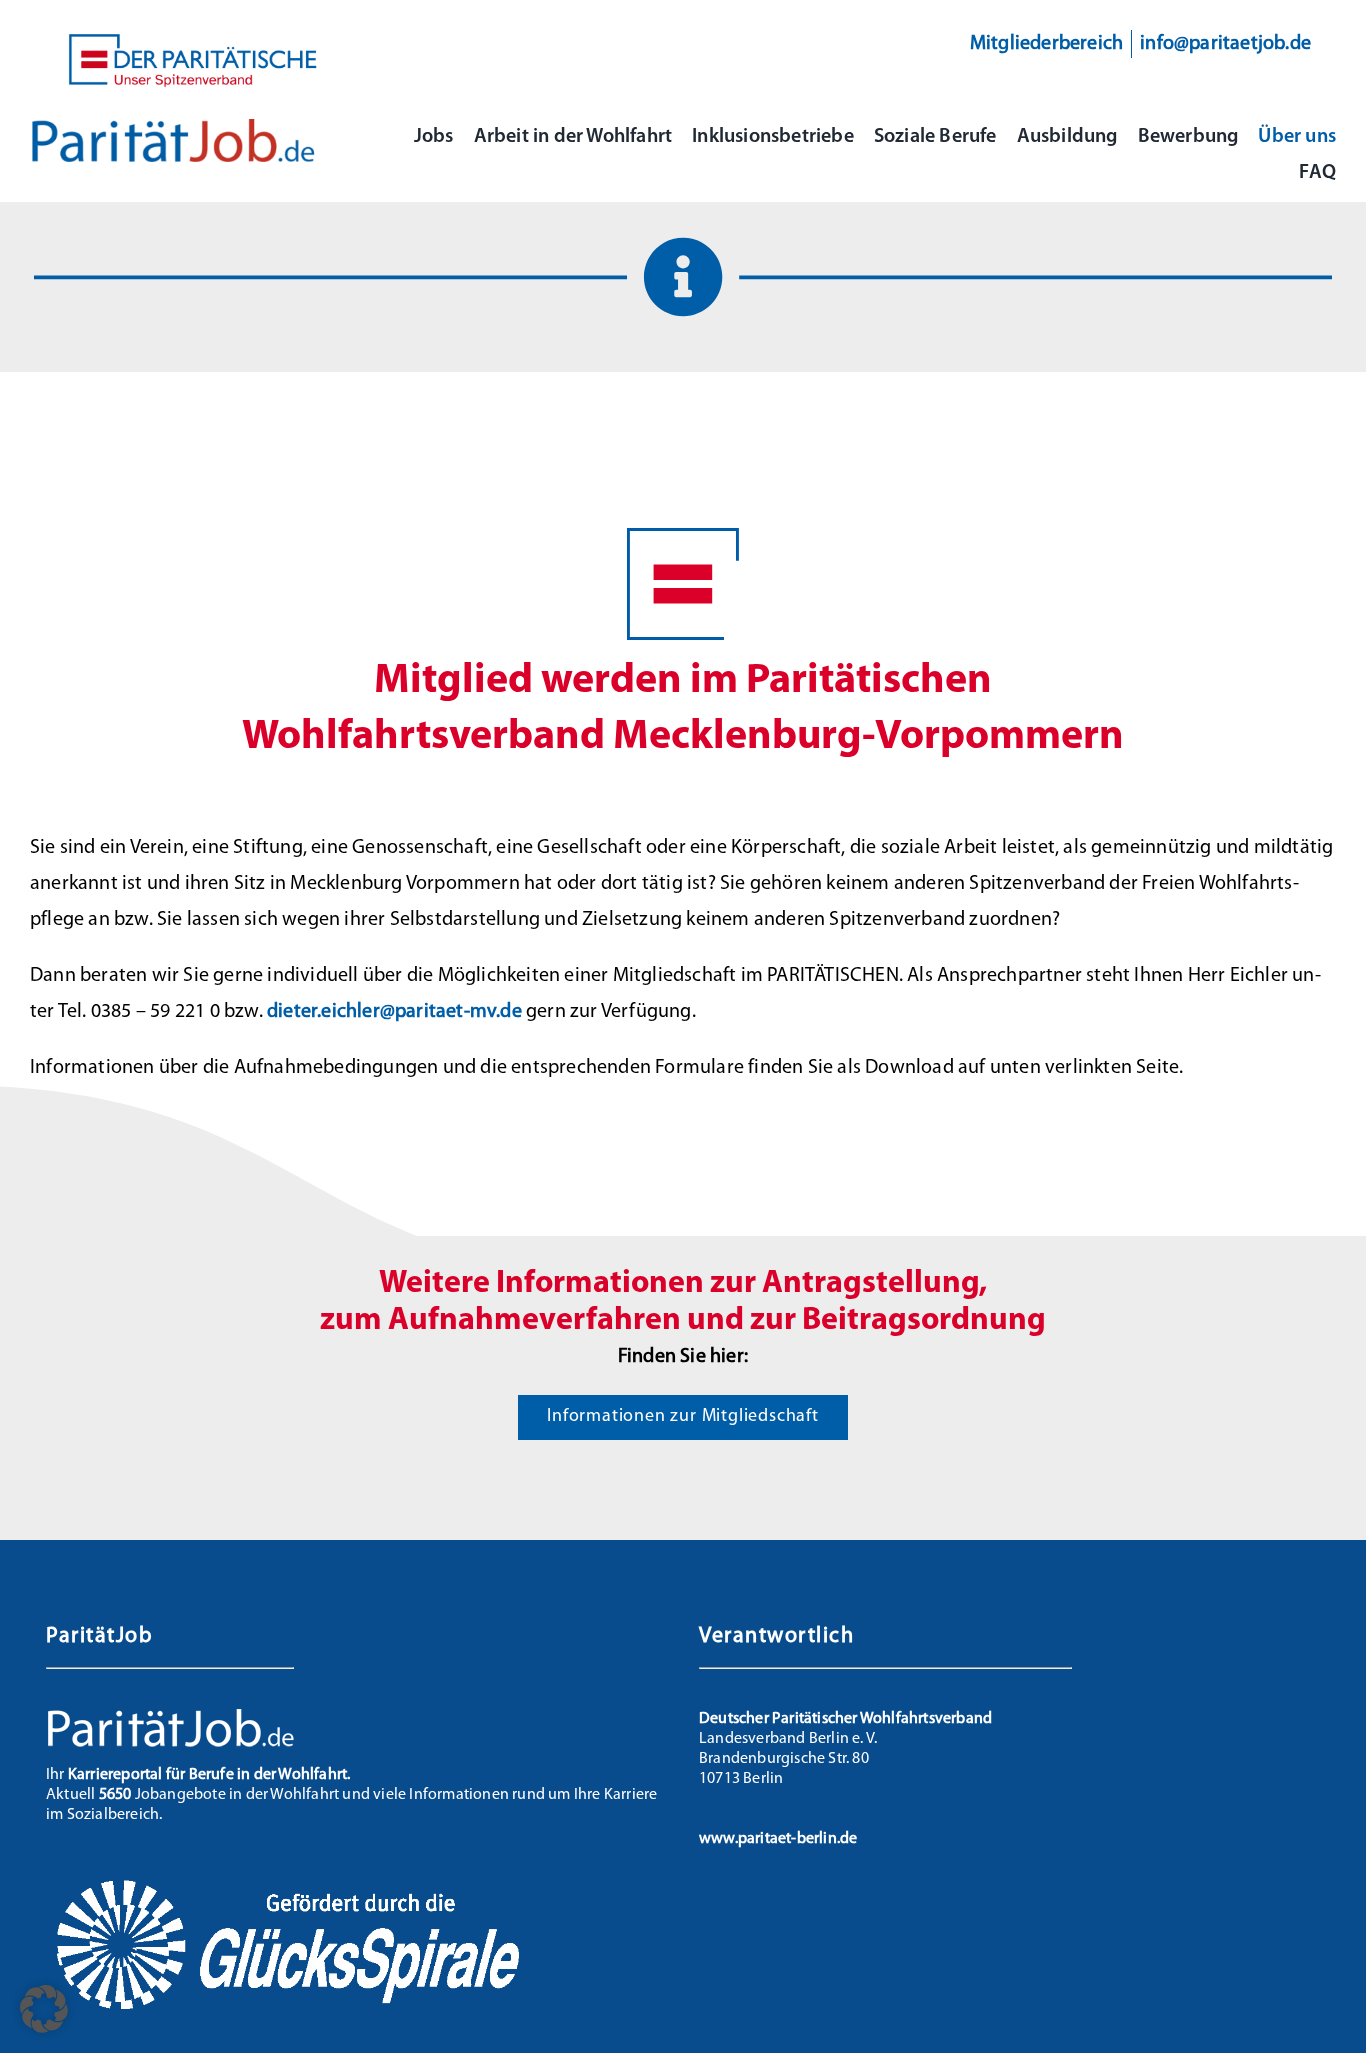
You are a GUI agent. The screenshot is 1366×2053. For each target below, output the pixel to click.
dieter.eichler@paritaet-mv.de (394, 1012)
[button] (44, 2009)
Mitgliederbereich (1046, 44)
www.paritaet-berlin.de (778, 1839)
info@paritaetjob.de (1225, 44)
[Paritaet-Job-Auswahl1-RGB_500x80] (173, 127)
